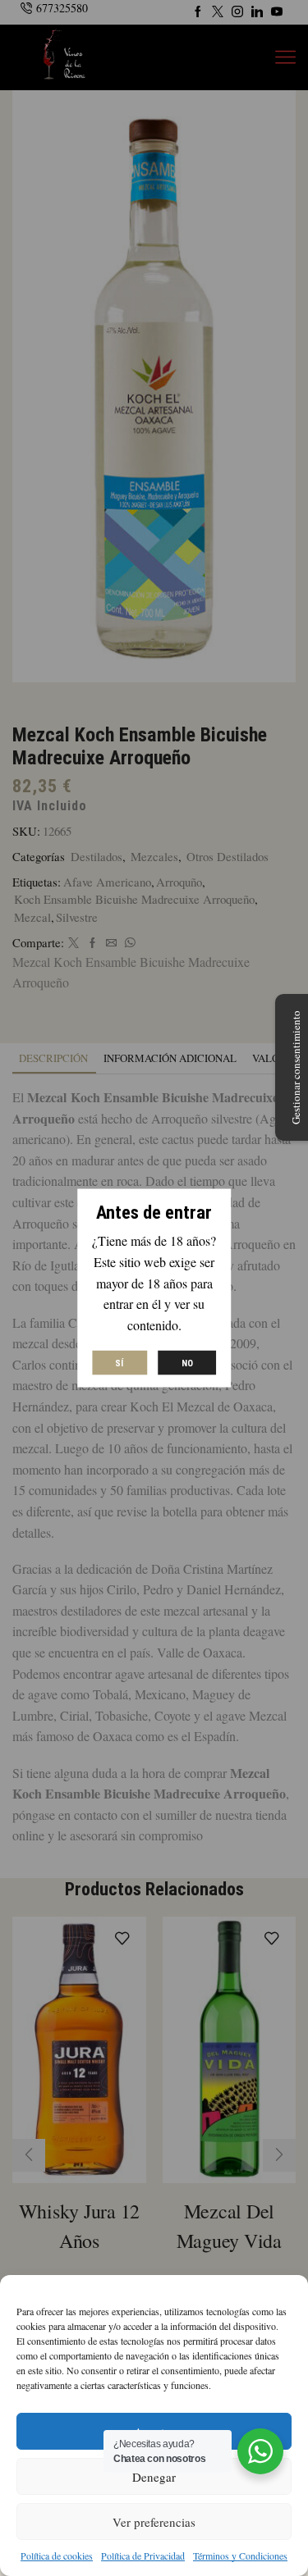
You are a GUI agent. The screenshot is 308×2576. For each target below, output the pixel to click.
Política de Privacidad (143, 2555)
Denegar (154, 2477)
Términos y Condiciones (240, 2555)
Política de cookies (57, 2555)
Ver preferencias (154, 2522)
